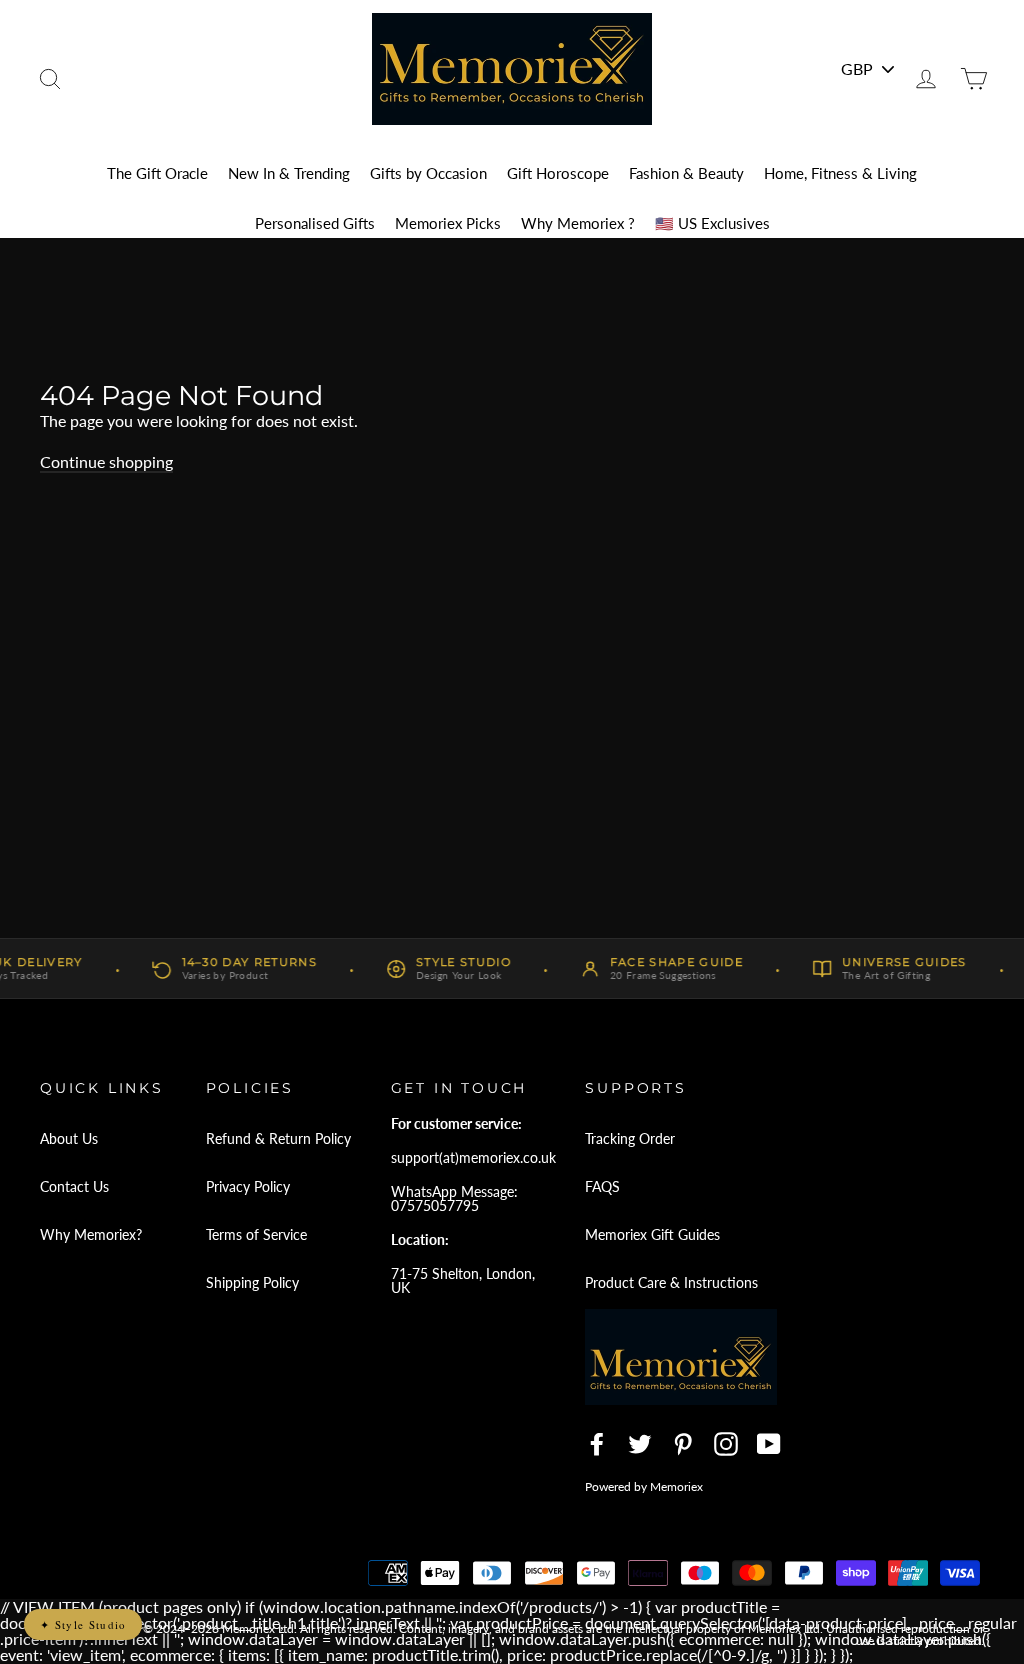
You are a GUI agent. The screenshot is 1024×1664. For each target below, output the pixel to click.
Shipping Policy (252, 1282)
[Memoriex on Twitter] (640, 1444)
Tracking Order (630, 1138)
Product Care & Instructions (671, 1282)
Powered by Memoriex (644, 1486)
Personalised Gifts (315, 223)
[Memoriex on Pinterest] (683, 1444)
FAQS (602, 1186)
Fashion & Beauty (686, 173)
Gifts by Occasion (428, 173)
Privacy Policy (248, 1186)
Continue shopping (106, 461)
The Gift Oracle (157, 173)
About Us (69, 1138)
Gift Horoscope (558, 173)
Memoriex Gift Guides (652, 1234)
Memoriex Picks (448, 223)
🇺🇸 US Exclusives (712, 223)
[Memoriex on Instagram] (726, 1444)
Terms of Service (256, 1234)
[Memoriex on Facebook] (597, 1444)
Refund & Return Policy (278, 1138)
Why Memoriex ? (578, 223)
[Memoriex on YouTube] (769, 1444)
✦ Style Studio (83, 1624)
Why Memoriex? (91, 1234)
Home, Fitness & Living (840, 173)
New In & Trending (289, 173)
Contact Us (74, 1186)
